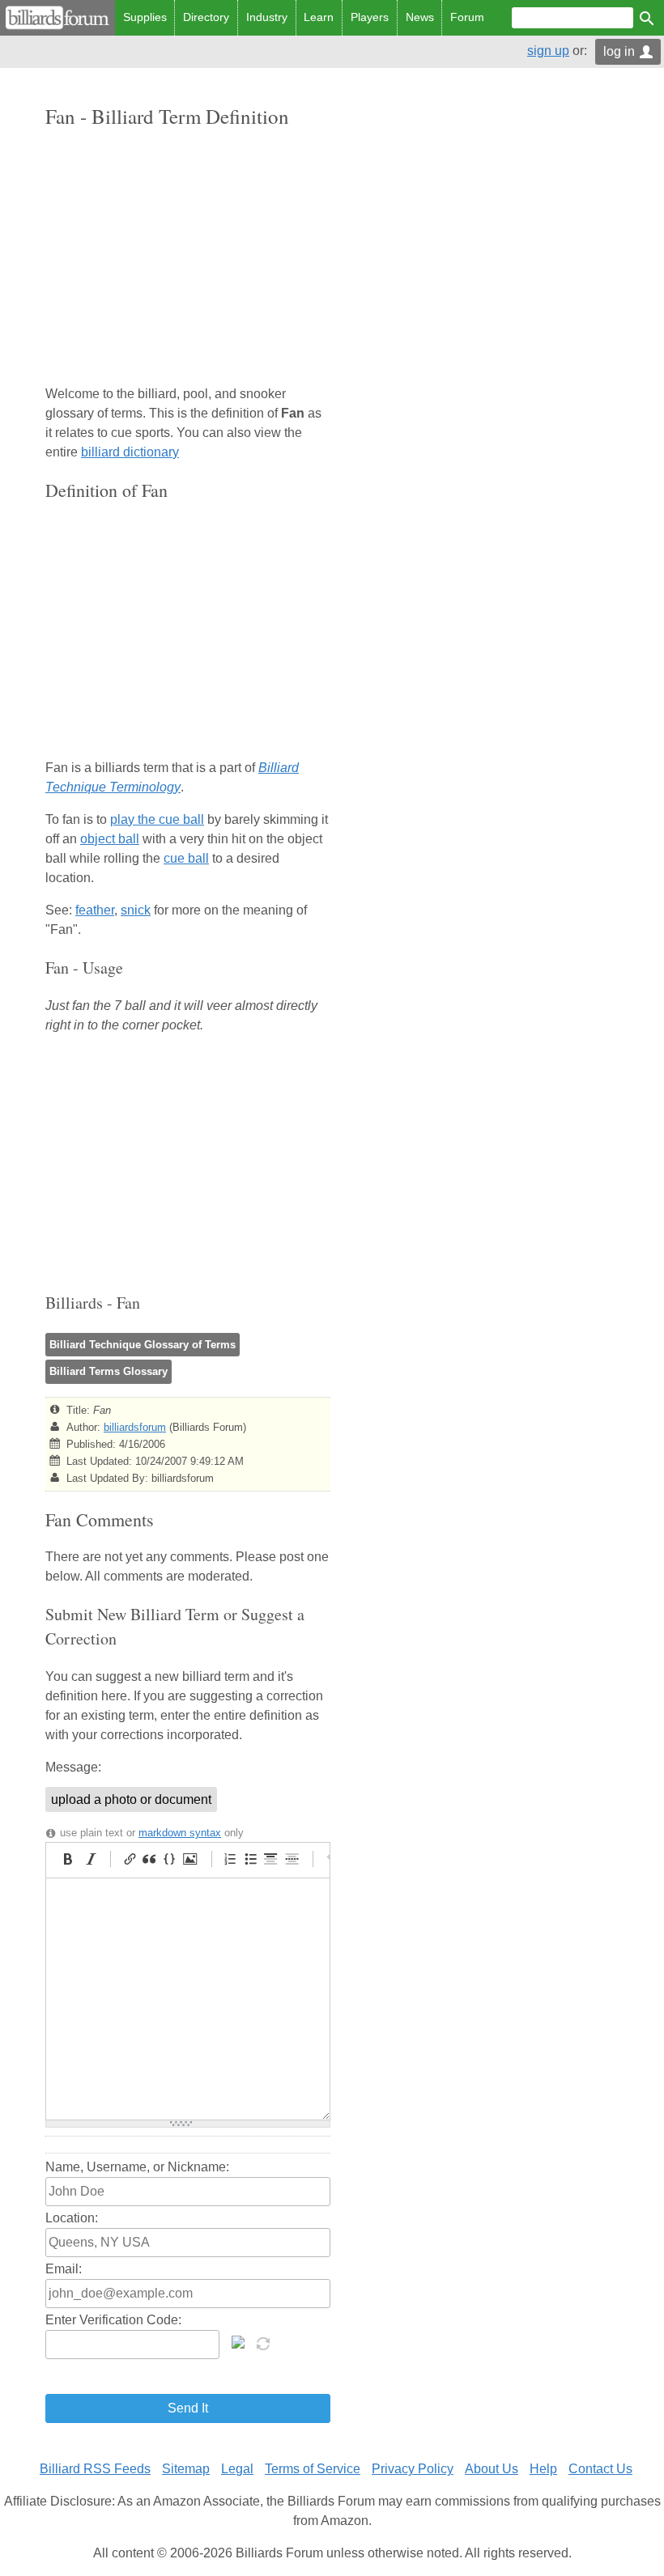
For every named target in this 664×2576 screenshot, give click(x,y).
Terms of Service (313, 2469)
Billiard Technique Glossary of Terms (143, 1345)
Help (543, 2469)
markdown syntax (180, 1833)
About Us (492, 2469)
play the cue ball (157, 819)
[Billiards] (57, 18)
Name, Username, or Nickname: (137, 2167)
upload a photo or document (131, 1799)
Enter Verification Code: (113, 2320)
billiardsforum (135, 1427)
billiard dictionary (130, 452)
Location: (72, 2218)
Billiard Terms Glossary (109, 1371)
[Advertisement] (188, 258)
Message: (73, 1767)
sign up (548, 51)
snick (136, 910)
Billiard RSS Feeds (95, 2469)
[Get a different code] (265, 2342)
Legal (237, 2469)
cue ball (186, 858)
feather (95, 910)
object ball (110, 839)
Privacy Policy (413, 2469)
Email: (64, 2269)
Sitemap (186, 2469)
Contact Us (600, 2469)
